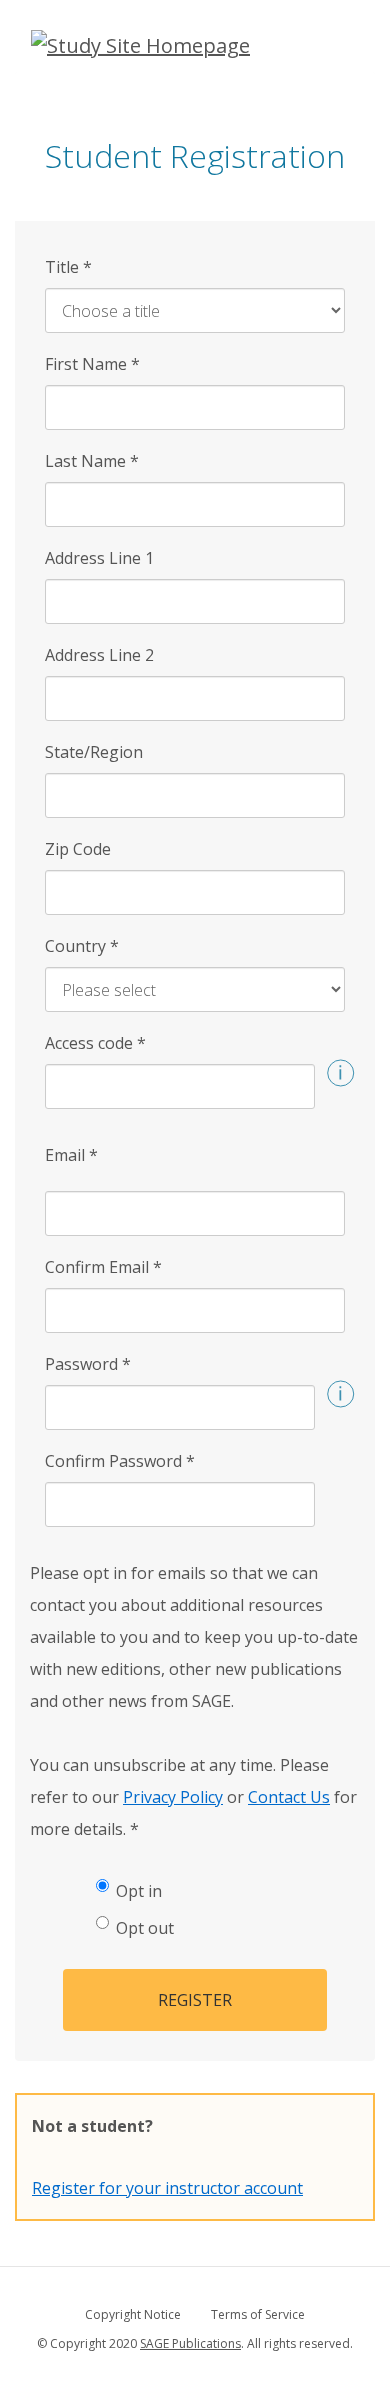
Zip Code (78, 849)
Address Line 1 (99, 558)
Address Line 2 (99, 655)
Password (88, 1364)
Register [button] (195, 2000)
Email (71, 1155)
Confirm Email (103, 1267)
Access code (95, 1043)
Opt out (145, 1928)
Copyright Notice (133, 2314)
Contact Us (289, 1797)
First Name (92, 364)
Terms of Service (258, 2314)
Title (68, 267)
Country (82, 946)
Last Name (92, 461)
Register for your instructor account (167, 2188)
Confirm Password (120, 1461)
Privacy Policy (173, 1797)
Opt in (139, 1891)
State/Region (94, 752)
